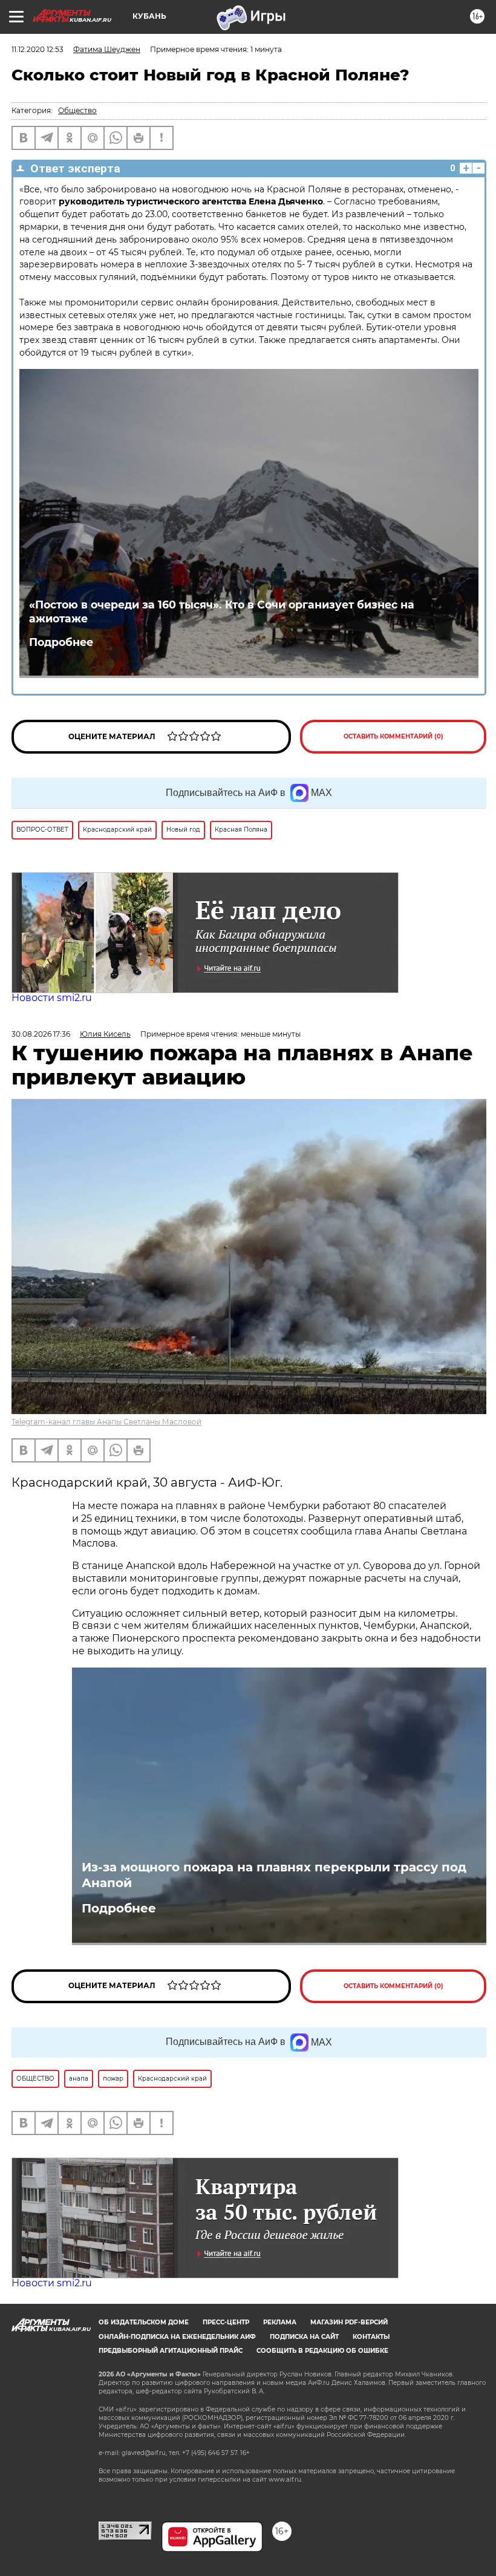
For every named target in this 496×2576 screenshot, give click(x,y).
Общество (77, 110)
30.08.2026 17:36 (41, 1034)
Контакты (371, 2337)
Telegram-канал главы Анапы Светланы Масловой (106, 1422)
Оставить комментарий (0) (393, 736)
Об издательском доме (144, 2322)
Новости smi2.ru (52, 998)
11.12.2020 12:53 (38, 49)
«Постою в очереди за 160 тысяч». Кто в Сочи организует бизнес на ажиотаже (222, 611)
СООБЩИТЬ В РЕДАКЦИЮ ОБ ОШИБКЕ (322, 2351)
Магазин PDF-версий (349, 2322)
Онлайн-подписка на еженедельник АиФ (177, 2337)
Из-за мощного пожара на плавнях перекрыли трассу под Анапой (274, 1875)
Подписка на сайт (304, 2337)
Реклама (280, 2322)
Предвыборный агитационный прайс (171, 2351)
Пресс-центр (226, 2322)
